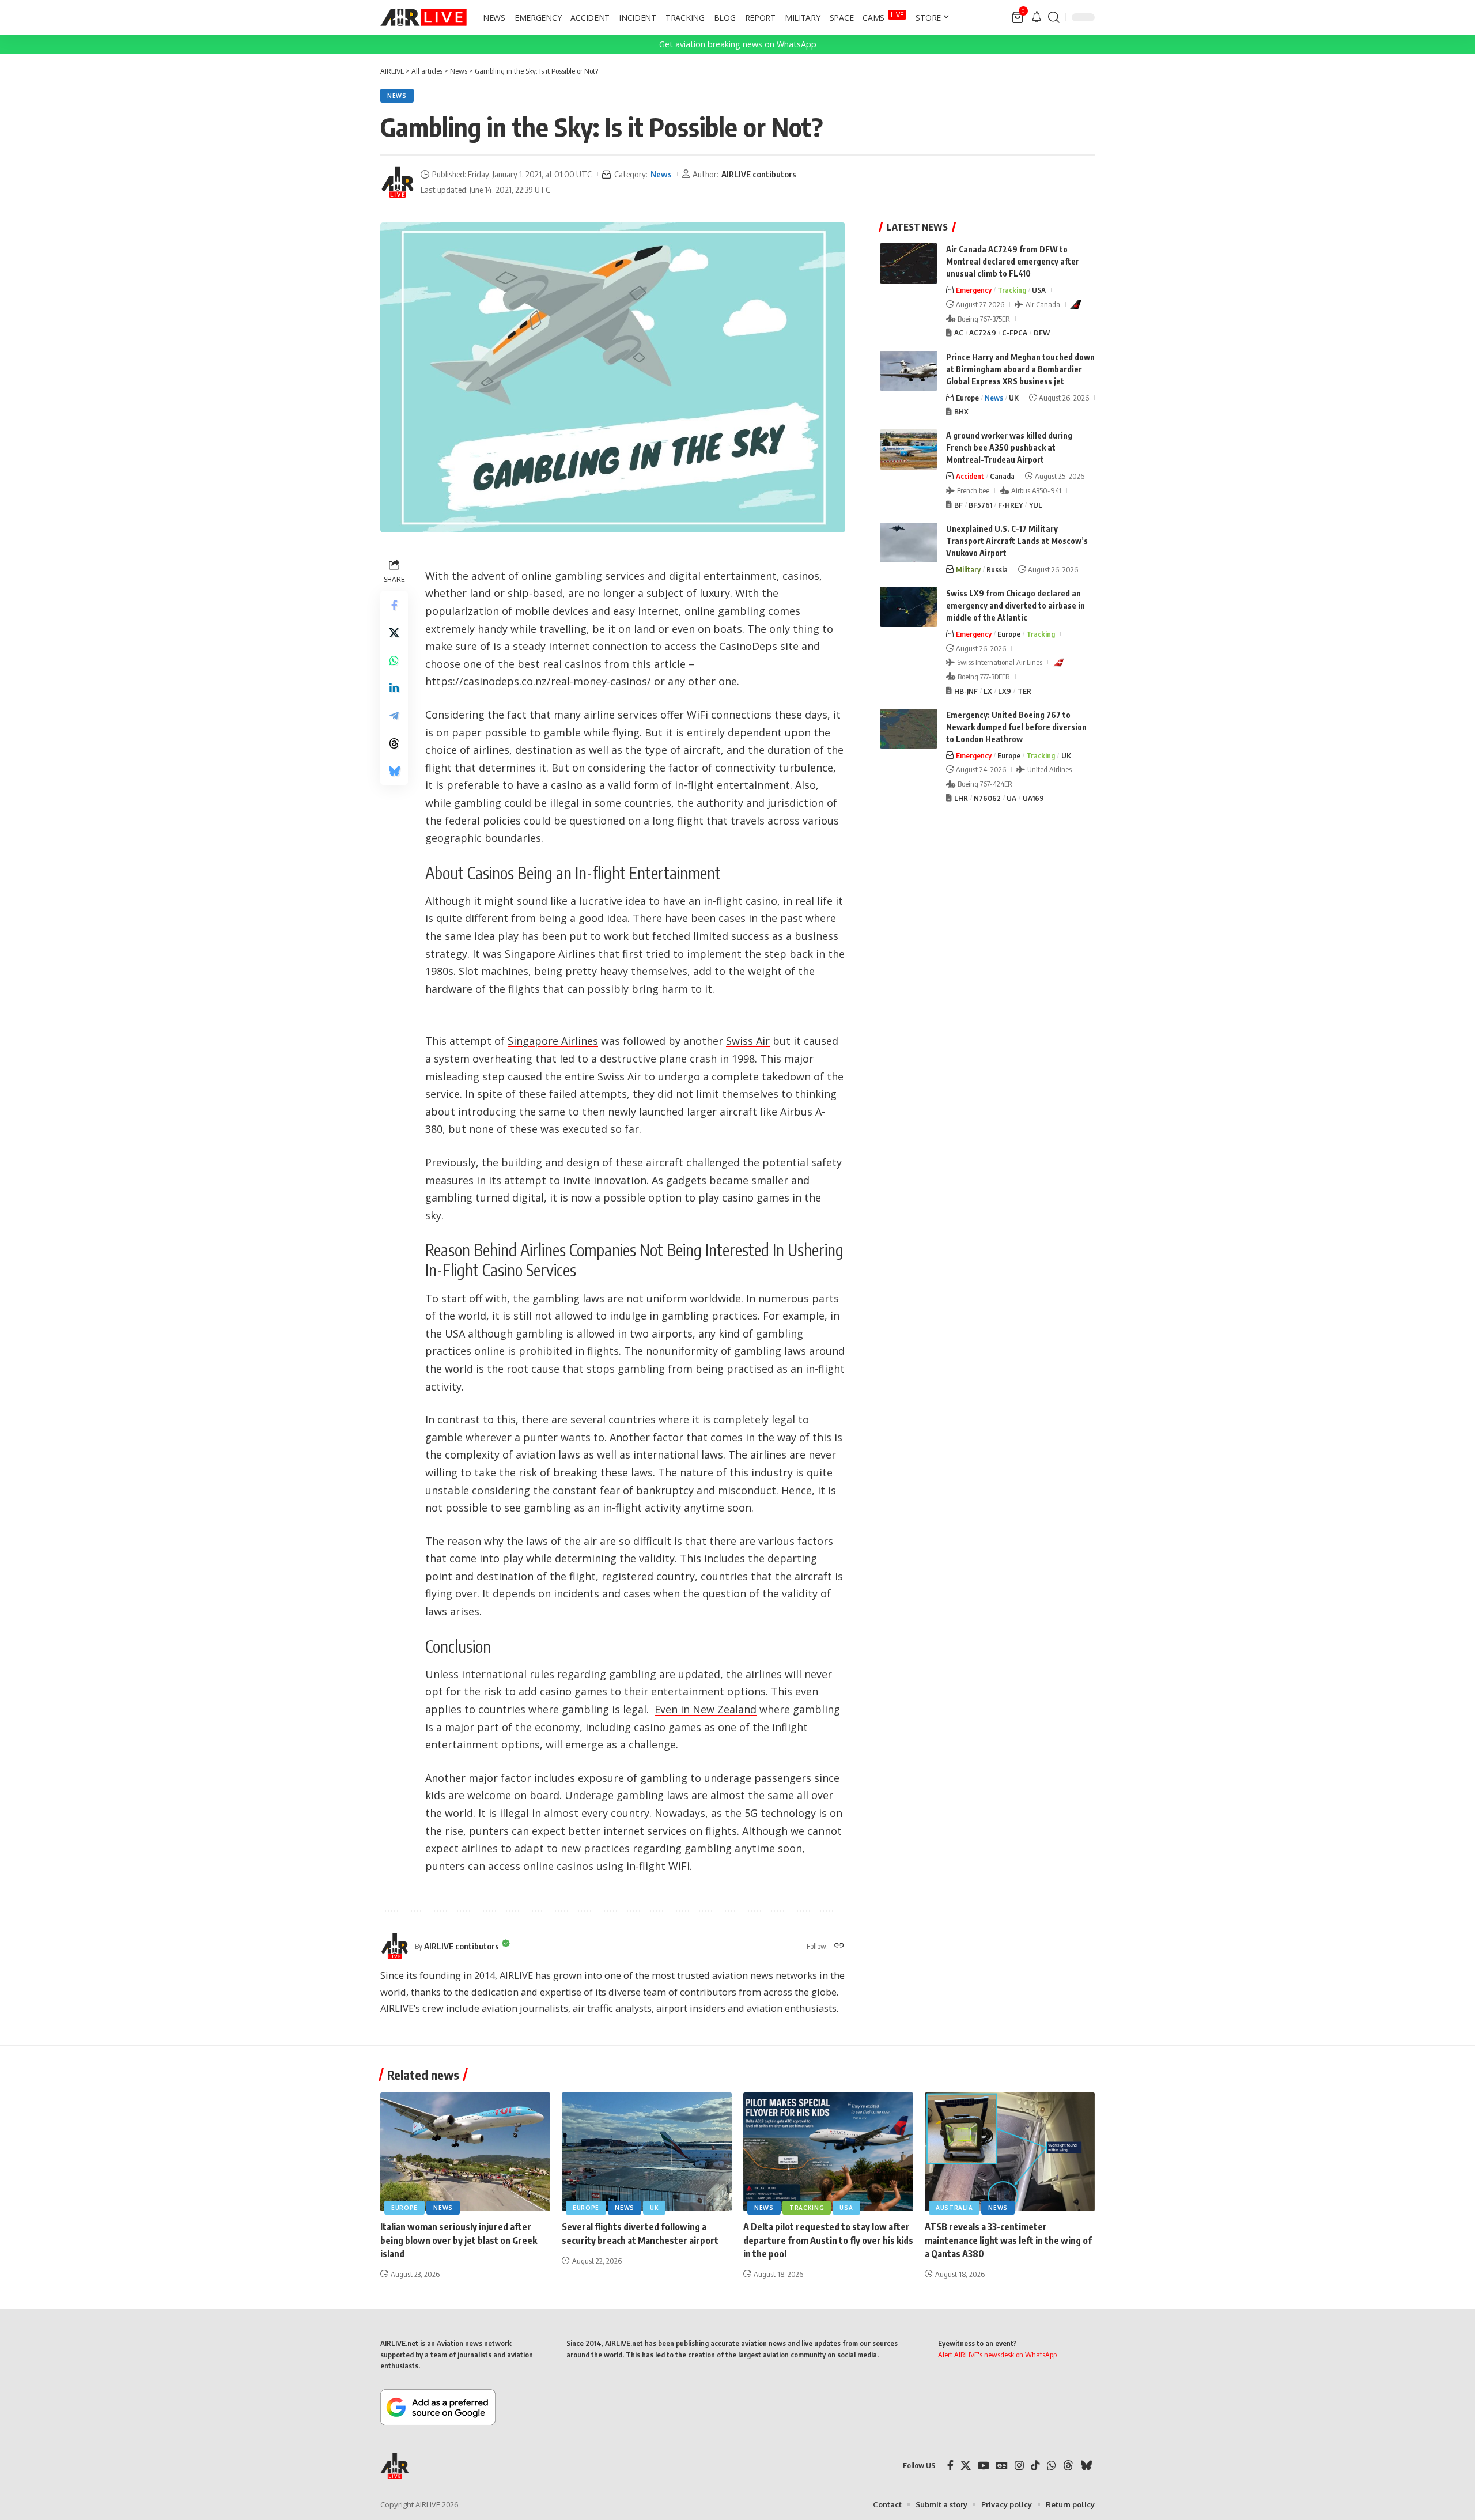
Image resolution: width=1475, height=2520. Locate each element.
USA (1039, 290)
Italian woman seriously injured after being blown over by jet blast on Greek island (459, 2240)
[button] (1054, 17)
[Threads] (1068, 2466)
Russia (997, 569)
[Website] (839, 1946)
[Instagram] (1019, 2466)
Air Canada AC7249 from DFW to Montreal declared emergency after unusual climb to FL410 (1013, 261)
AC (959, 333)
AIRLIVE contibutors (759, 174)
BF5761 (980, 504)
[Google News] (1002, 2466)
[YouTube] (984, 2466)
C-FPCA (1015, 333)
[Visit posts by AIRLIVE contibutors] (398, 182)
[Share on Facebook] (394, 605)
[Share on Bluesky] (394, 771)
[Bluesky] (1086, 2466)
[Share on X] (394, 633)
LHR (961, 798)
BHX (961, 411)
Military (968, 569)
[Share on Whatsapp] (394, 660)
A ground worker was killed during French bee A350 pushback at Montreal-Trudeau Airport (1009, 447)
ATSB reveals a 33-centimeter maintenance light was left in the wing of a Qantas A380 (1008, 2240)
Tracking (1012, 290)
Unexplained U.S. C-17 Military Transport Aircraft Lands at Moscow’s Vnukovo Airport (1017, 540)
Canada (1002, 476)
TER (1024, 690)
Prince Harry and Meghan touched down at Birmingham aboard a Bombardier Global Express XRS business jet (1020, 369)
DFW (1042, 333)
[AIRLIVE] (423, 17)
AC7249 (983, 333)
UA (1011, 798)
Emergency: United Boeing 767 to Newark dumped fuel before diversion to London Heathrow (1016, 726)
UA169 (1033, 798)
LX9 (1005, 690)
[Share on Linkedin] (394, 688)
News (397, 96)
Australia (954, 2208)
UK (1014, 397)
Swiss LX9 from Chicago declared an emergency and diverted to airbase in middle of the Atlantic (1016, 605)
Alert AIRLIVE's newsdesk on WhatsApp (997, 2355)
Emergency (974, 290)
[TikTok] (1035, 2466)
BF (958, 504)
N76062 (987, 798)
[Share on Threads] (394, 743)
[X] (966, 2466)
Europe (967, 397)
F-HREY (1010, 504)
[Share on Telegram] (394, 716)
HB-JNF (966, 690)
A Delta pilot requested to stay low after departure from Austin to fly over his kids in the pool (828, 2240)
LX (988, 690)
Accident (970, 476)
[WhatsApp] (1052, 2466)
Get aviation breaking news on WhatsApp (738, 44)
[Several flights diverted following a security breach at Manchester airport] (647, 2152)
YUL (1036, 504)
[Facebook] (950, 2466)
